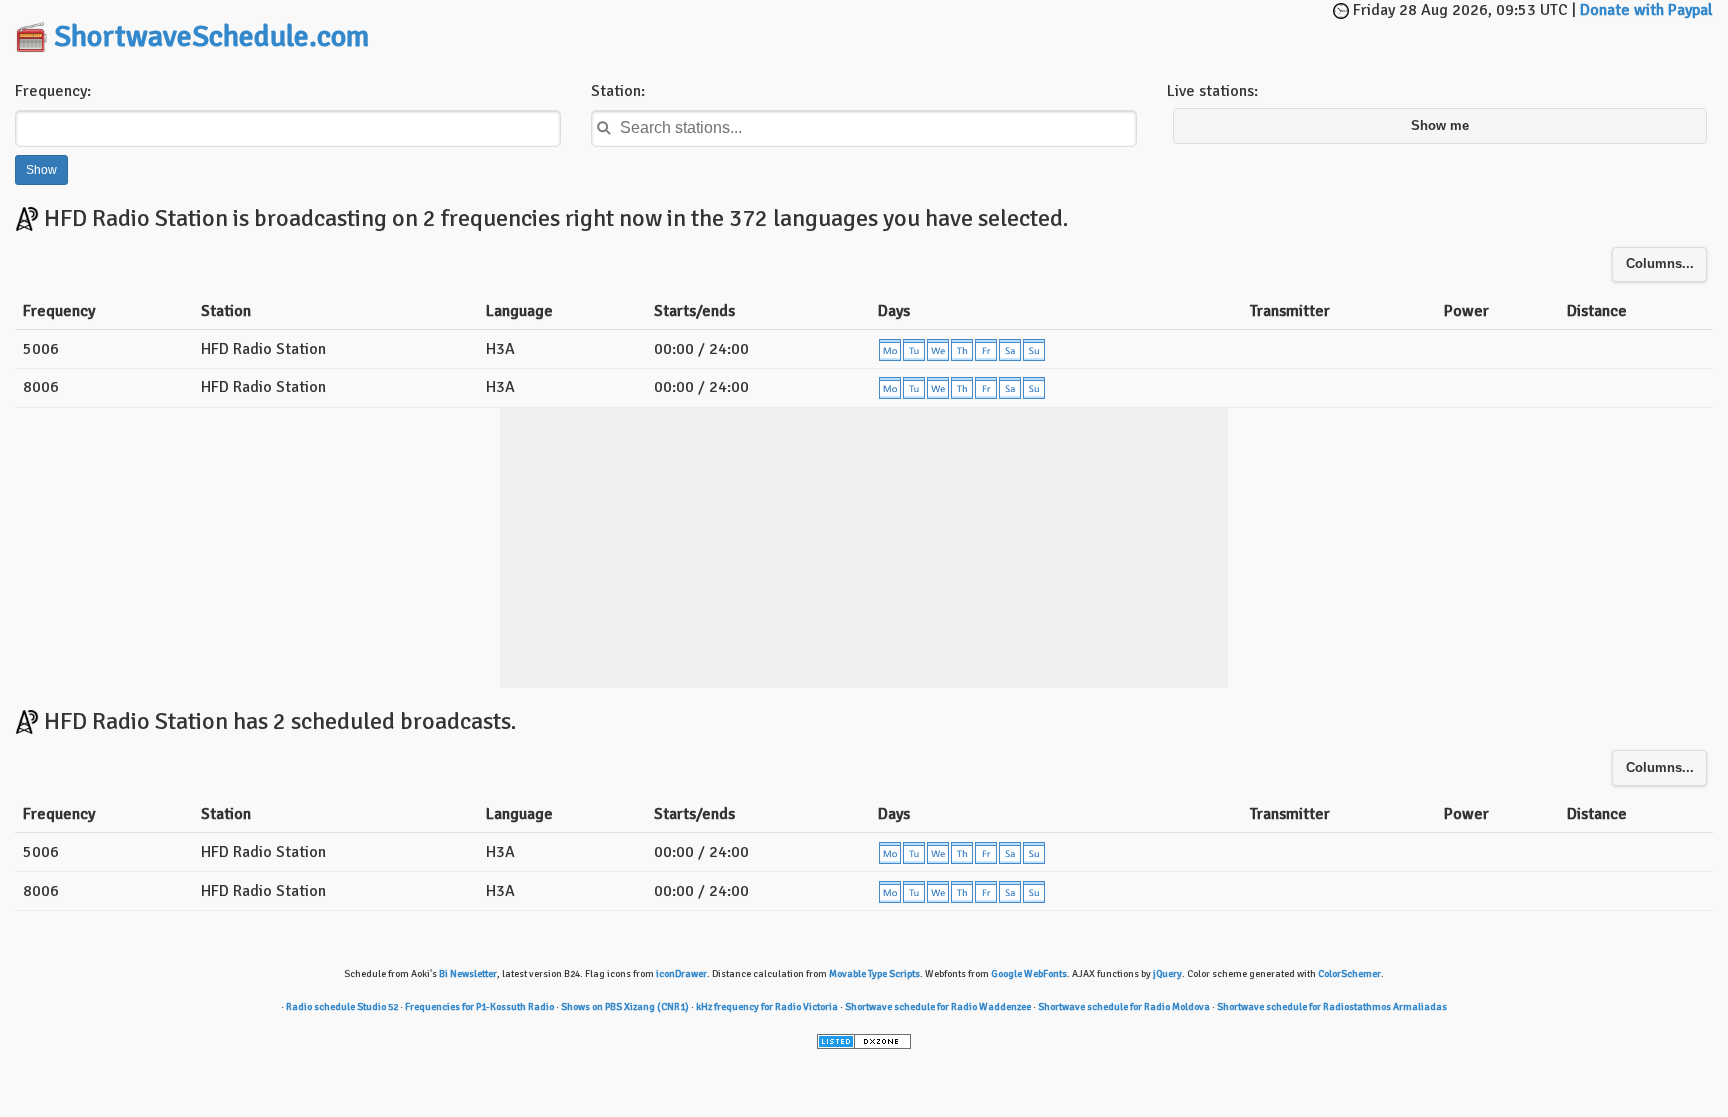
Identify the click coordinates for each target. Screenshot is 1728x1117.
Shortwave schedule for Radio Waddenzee (938, 1007)
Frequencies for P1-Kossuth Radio (479, 1007)
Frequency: (53, 91)
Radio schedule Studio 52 (342, 1007)
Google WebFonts (1029, 974)
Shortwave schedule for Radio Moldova (1124, 1007)
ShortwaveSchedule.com (211, 36)
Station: (618, 91)
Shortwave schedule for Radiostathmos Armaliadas (1332, 1007)
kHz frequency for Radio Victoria (767, 1007)
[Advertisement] (864, 30)
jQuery (1167, 974)
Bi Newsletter (468, 974)
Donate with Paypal (1646, 10)
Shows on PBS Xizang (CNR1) (625, 1007)
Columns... (1660, 264)
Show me (1440, 126)
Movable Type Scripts (874, 974)
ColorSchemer (1349, 974)
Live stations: (1212, 91)
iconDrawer (681, 974)
